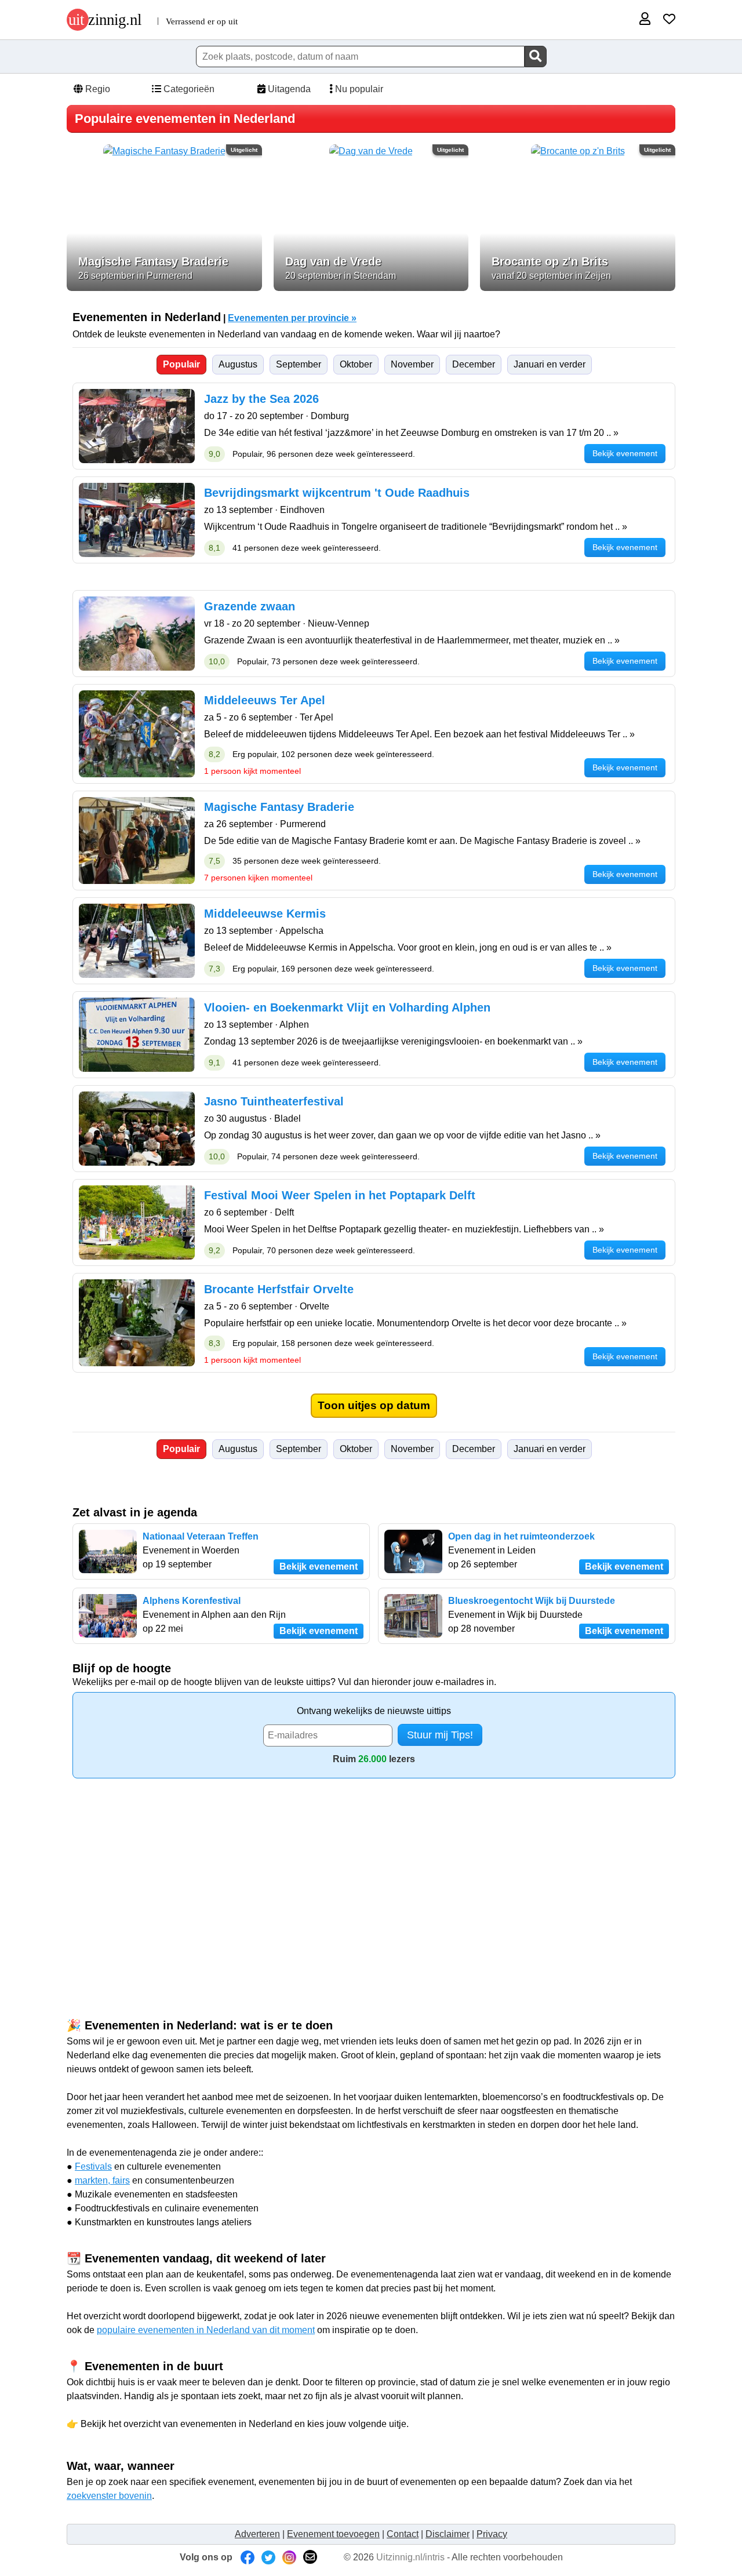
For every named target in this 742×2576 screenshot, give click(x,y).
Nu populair (358, 89)
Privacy (492, 2534)
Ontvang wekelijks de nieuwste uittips (374, 1711)
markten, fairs (102, 2180)
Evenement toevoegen (333, 2534)
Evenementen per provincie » (292, 318)
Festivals (93, 2166)
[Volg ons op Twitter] (268, 2557)
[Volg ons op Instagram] (289, 2557)
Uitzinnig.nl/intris (410, 2557)
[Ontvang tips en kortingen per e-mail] (310, 2557)
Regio (97, 89)
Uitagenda (288, 89)
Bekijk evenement (319, 1567)
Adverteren (257, 2534)
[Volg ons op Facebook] (248, 2557)
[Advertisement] (371, 1877)
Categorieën (188, 89)
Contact (403, 2534)
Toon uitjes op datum (374, 1405)
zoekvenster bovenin (109, 2496)
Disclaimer (448, 2534)
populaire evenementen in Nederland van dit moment (206, 2330)
